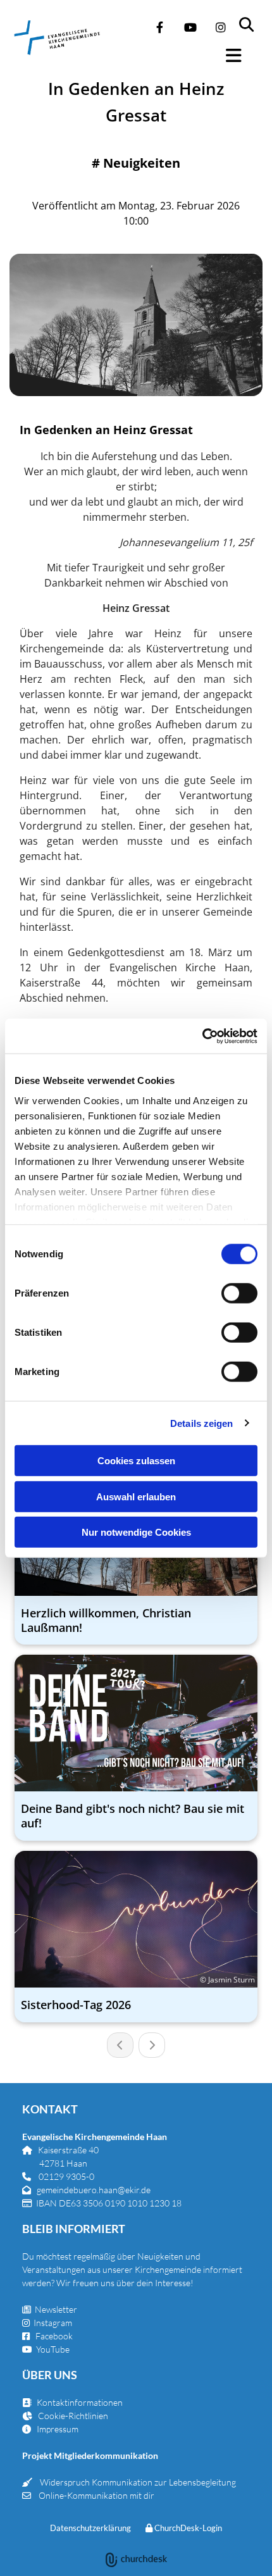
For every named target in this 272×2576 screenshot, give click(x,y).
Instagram (53, 2323)
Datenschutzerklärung (90, 2528)
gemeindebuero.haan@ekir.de (94, 2190)
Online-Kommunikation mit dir (96, 2495)
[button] (241, 56)
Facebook (54, 2336)
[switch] (239, 1293)
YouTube (53, 2349)
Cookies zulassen (136, 1461)
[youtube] (190, 27)
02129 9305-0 (66, 2176)
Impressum (58, 2429)
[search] (254, 19)
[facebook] (160, 27)
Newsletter (50, 2309)
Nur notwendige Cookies (136, 1532)
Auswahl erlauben (136, 1496)
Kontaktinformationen (80, 2402)
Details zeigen (201, 1423)
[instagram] (221, 27)
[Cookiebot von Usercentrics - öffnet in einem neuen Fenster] (202, 1036)
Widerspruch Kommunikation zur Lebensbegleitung (138, 2482)
